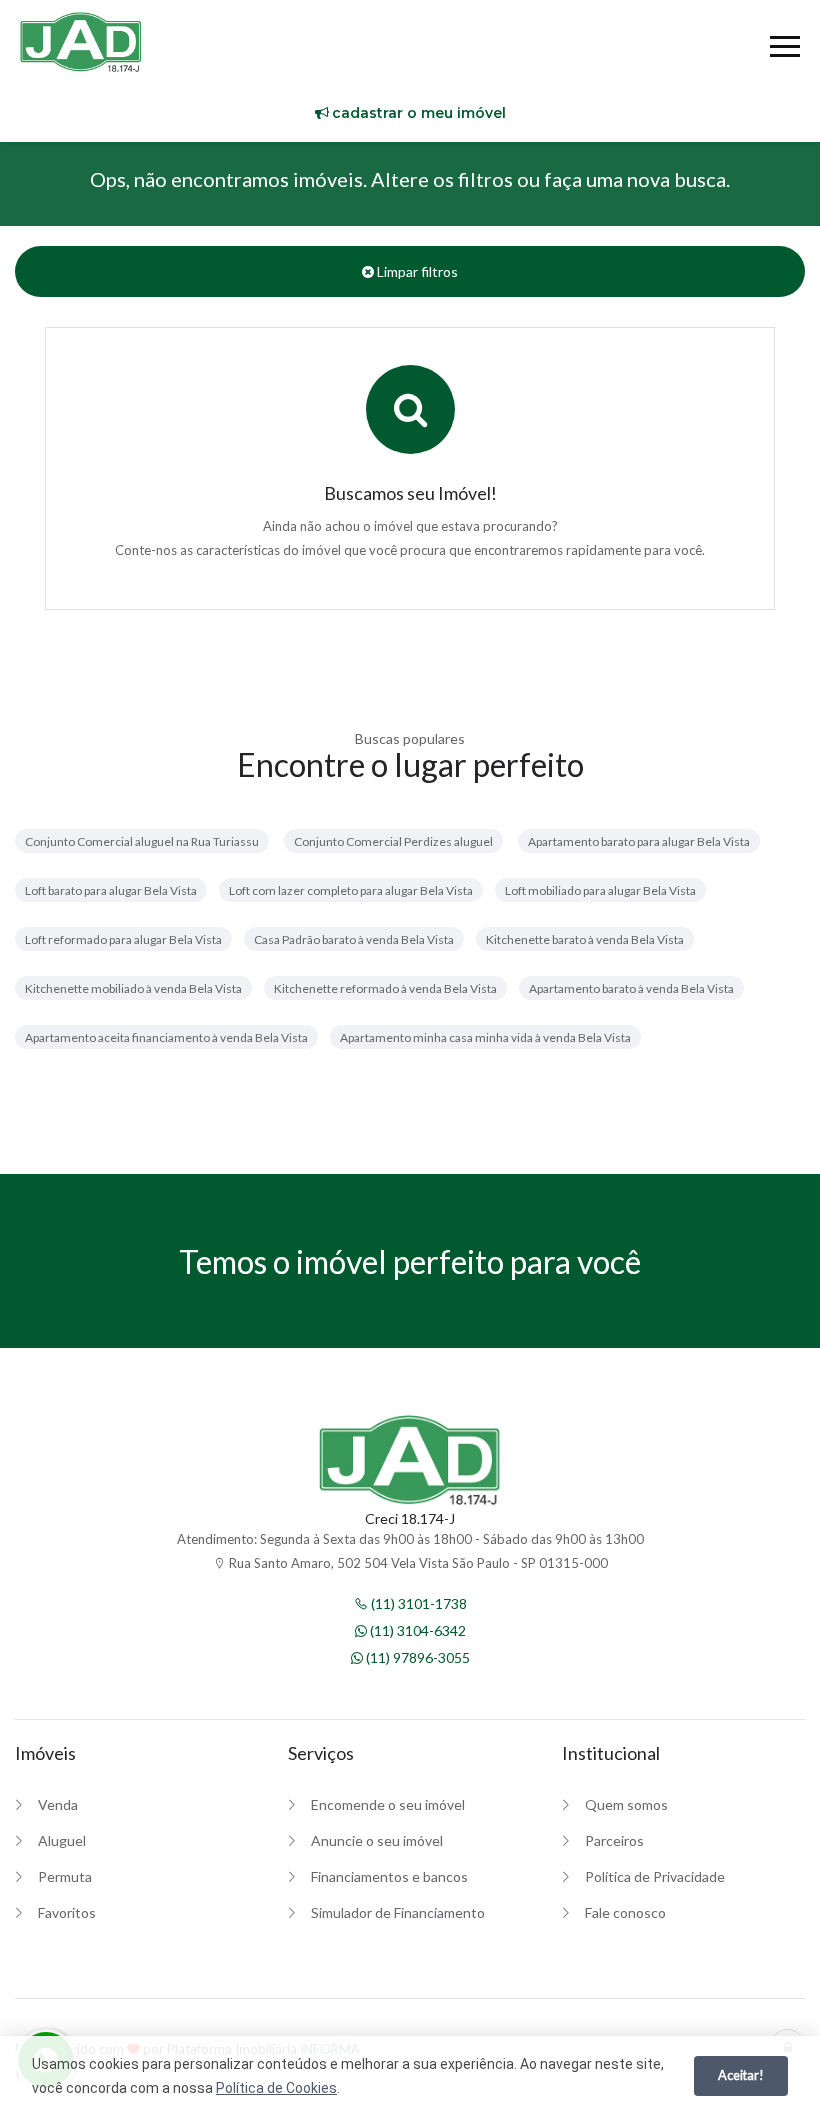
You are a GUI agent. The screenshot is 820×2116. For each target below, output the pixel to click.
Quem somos (626, 1804)
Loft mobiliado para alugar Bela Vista (600, 890)
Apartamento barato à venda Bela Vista (631, 988)
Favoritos (67, 1912)
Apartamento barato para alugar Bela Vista (639, 841)
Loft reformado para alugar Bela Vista (123, 939)
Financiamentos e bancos (389, 1876)
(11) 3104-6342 (416, 1630)
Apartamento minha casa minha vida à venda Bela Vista (485, 1037)
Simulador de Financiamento (398, 1912)
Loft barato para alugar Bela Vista (111, 890)
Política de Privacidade (655, 1876)
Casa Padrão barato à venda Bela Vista (354, 939)
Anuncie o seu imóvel (377, 1840)
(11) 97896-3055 (416, 1657)
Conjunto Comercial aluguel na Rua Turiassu (142, 841)
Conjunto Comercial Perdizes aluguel (393, 841)
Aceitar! (741, 2075)
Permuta (65, 1876)
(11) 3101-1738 (417, 1603)
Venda (58, 1804)
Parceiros (614, 1840)
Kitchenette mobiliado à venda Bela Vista (133, 988)
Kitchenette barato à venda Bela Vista (585, 939)
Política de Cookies (276, 2088)
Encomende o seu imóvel (388, 1804)
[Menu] (785, 49)
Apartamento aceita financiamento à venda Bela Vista (166, 1037)
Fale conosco (625, 1912)
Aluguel (62, 1840)
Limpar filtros (416, 271)
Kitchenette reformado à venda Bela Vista (385, 988)
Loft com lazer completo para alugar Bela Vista (351, 890)
